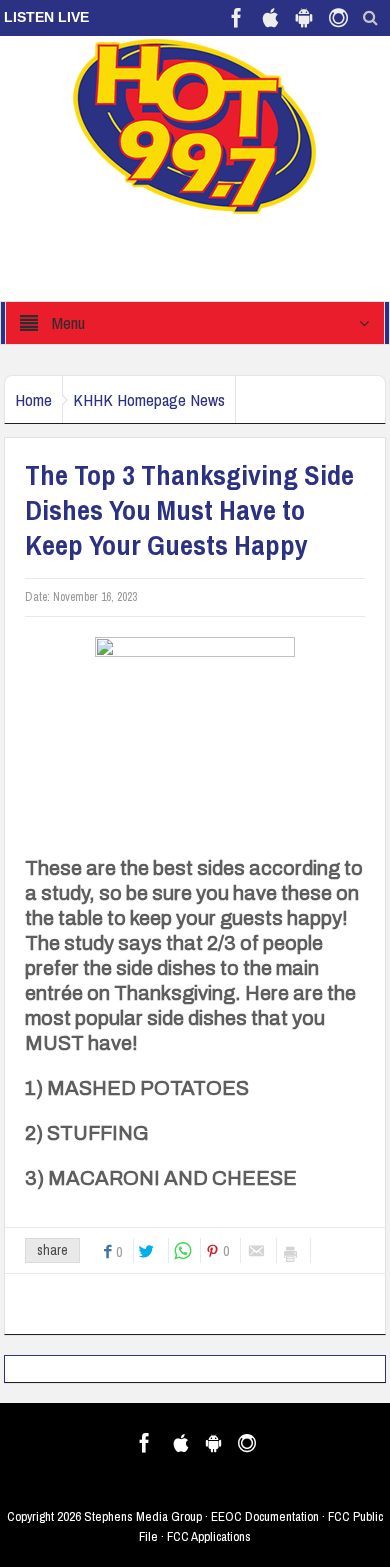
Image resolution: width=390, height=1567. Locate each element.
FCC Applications (209, 1536)
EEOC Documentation (265, 1516)
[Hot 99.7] (195, 125)
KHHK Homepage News (149, 399)
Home (33, 399)
